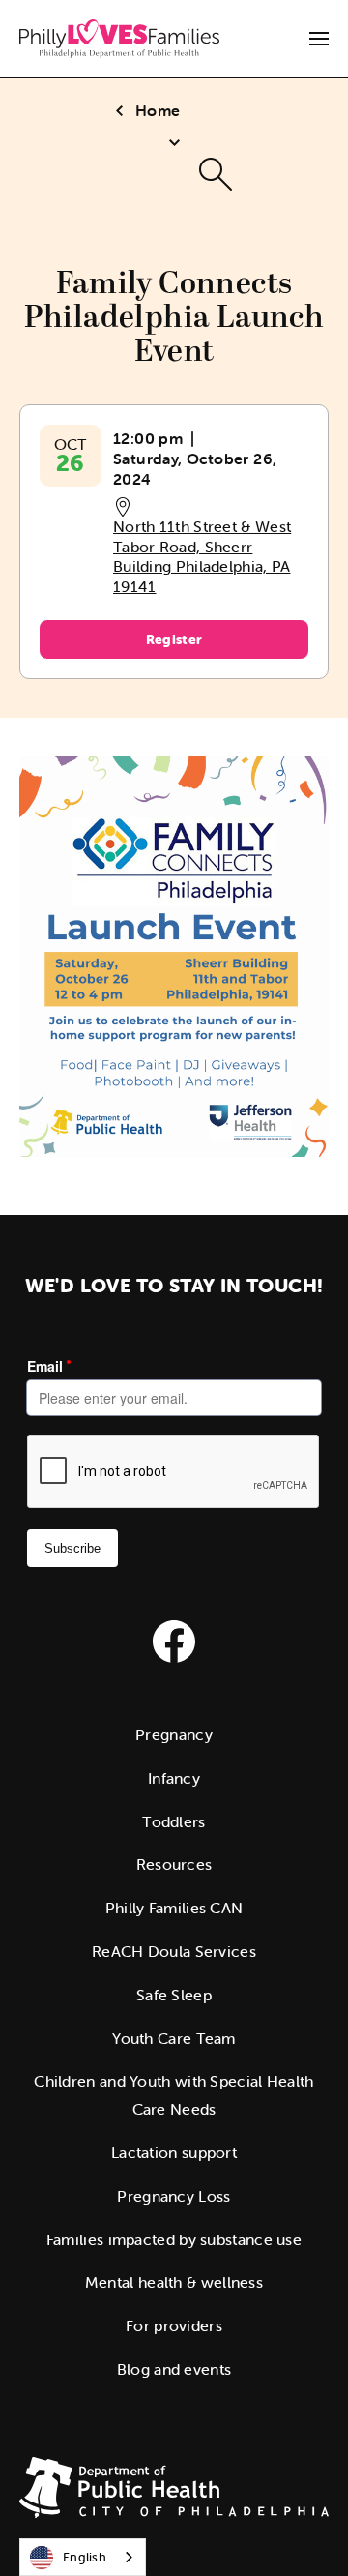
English (85, 2557)
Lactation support (174, 2152)
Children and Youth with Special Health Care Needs (174, 2095)
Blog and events (174, 2369)
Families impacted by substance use (174, 2239)
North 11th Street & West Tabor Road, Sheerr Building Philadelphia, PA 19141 (202, 556)
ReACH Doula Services (174, 1951)
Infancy (174, 1778)
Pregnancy (174, 1734)
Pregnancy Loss (174, 2196)
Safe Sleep (174, 1995)
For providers (174, 2325)
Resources (174, 1864)
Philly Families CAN (174, 1908)
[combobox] (83, 2557)
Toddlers (174, 1821)
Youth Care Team (174, 2038)
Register (174, 639)
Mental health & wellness (174, 2282)
